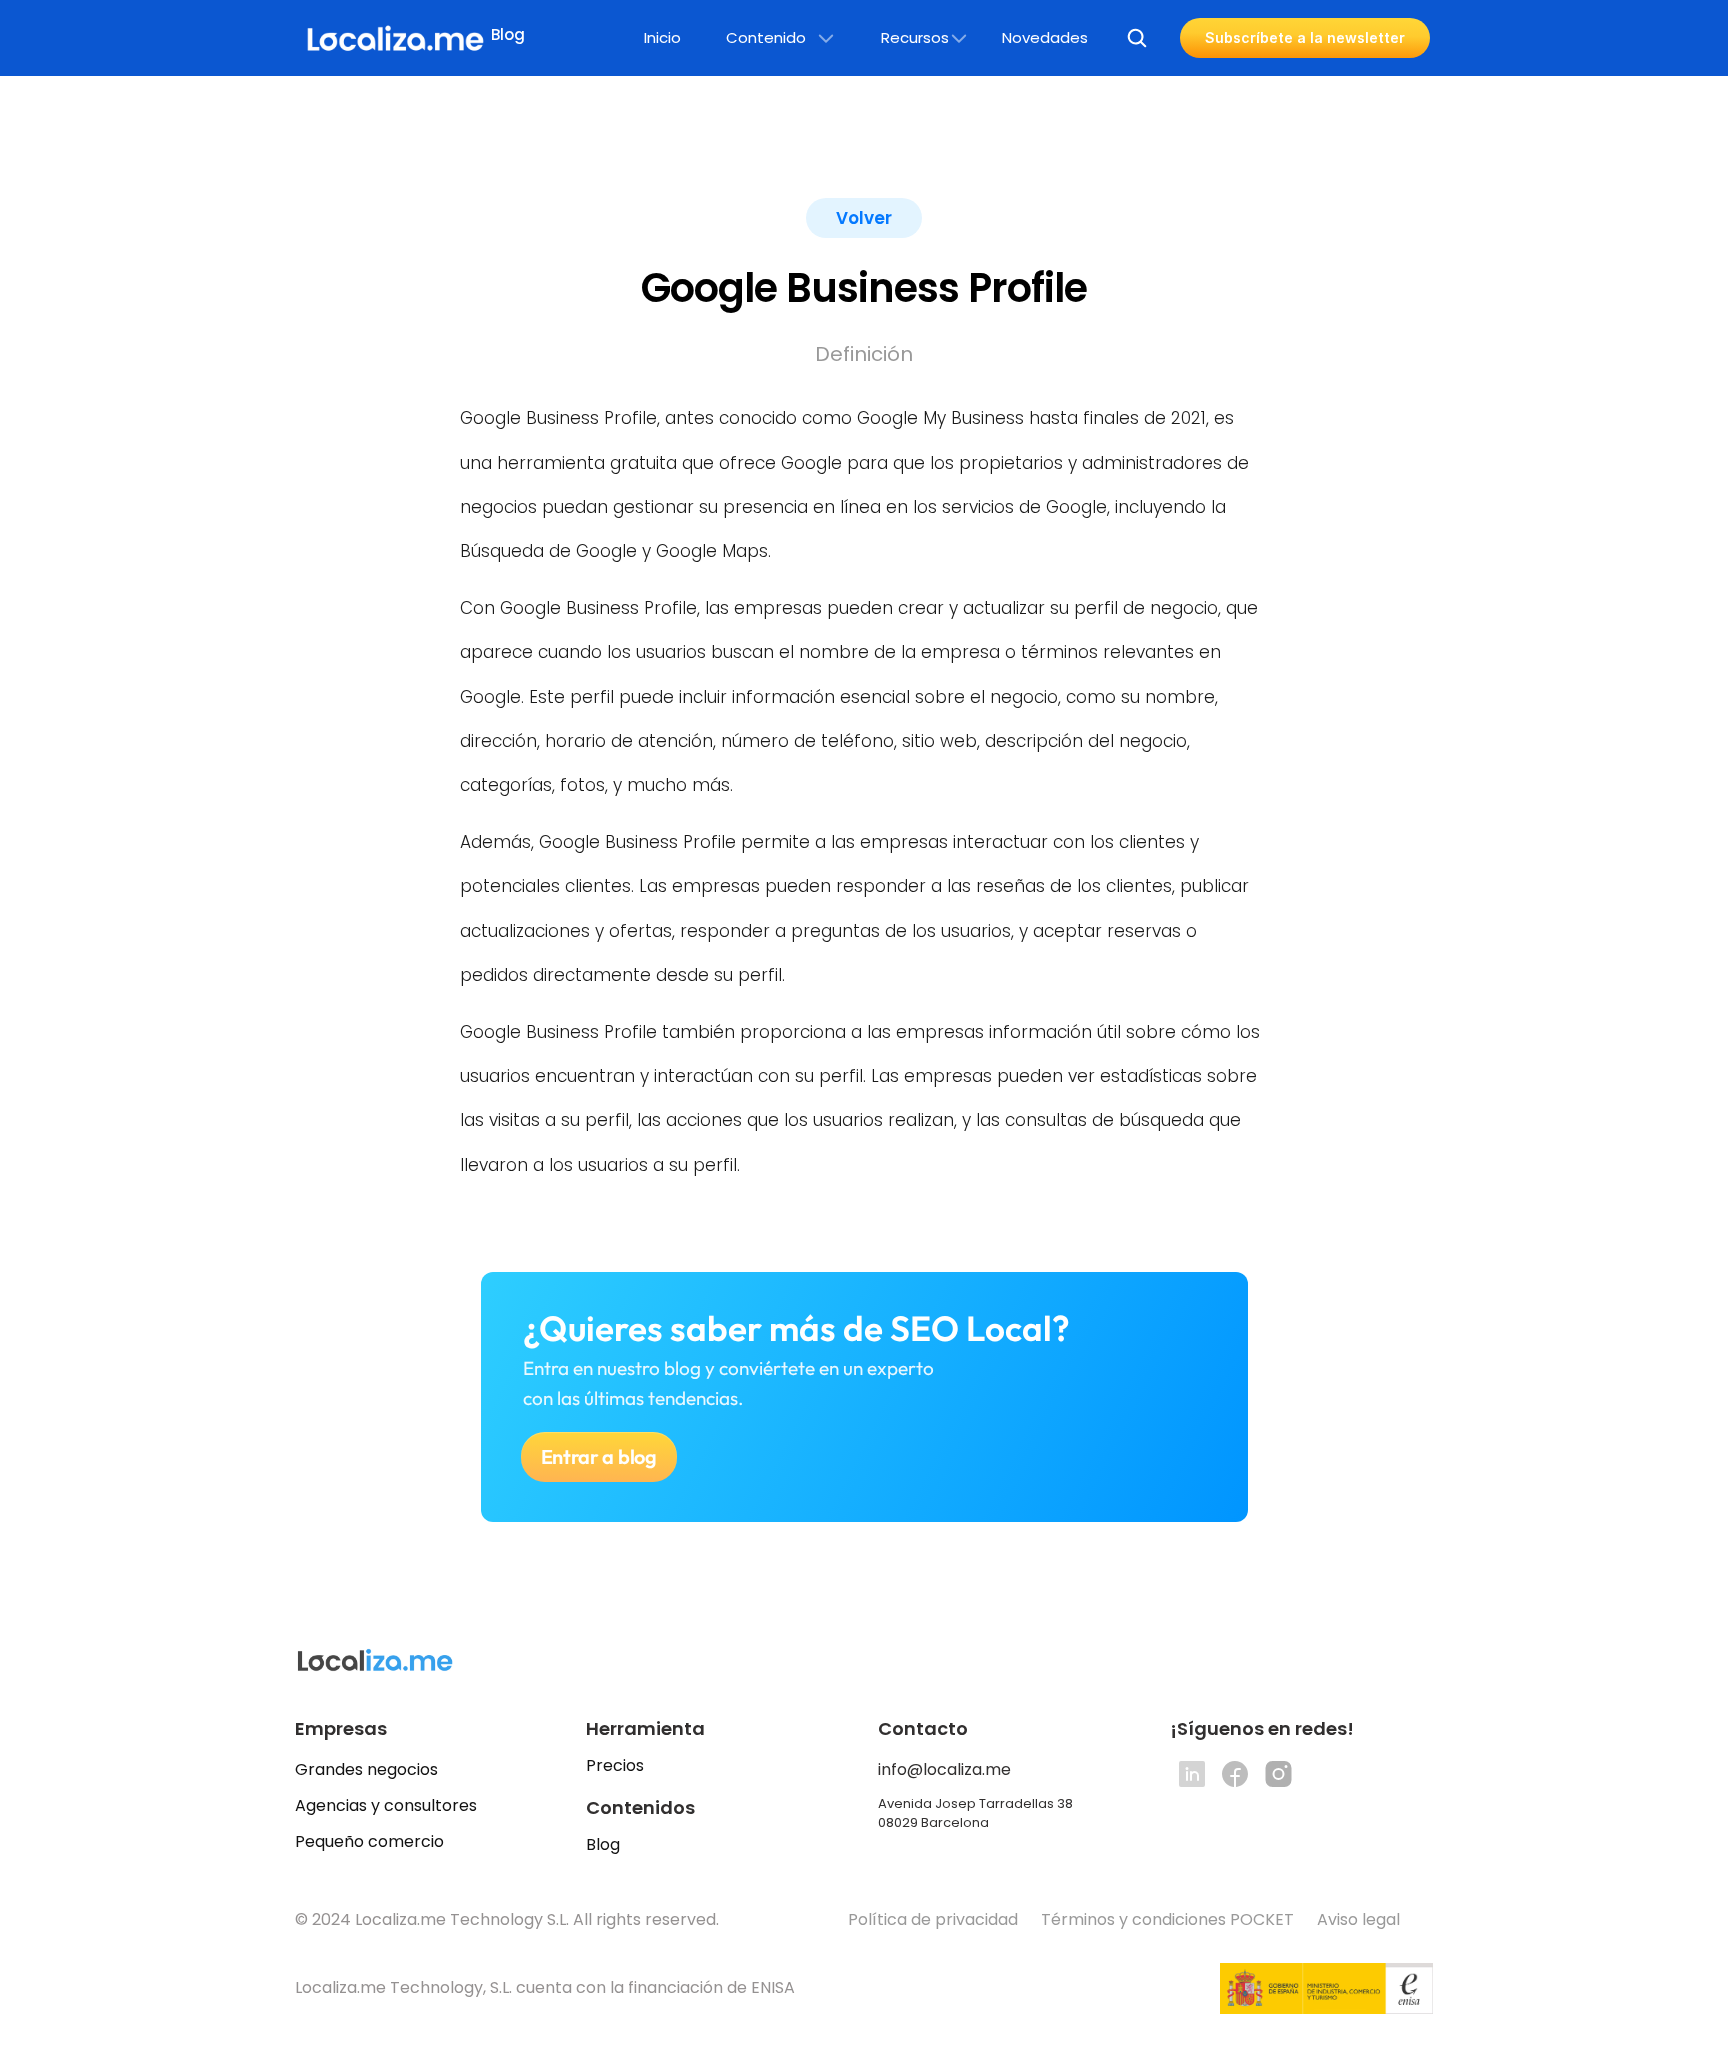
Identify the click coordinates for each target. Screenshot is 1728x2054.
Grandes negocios (366, 1769)
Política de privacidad (933, 1919)
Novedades (1045, 37)
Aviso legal (1360, 1919)
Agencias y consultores (386, 1805)
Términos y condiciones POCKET (1167, 1919)
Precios (615, 1765)
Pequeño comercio (369, 1841)
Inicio (662, 37)
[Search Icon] (1137, 38)
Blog (603, 1844)
